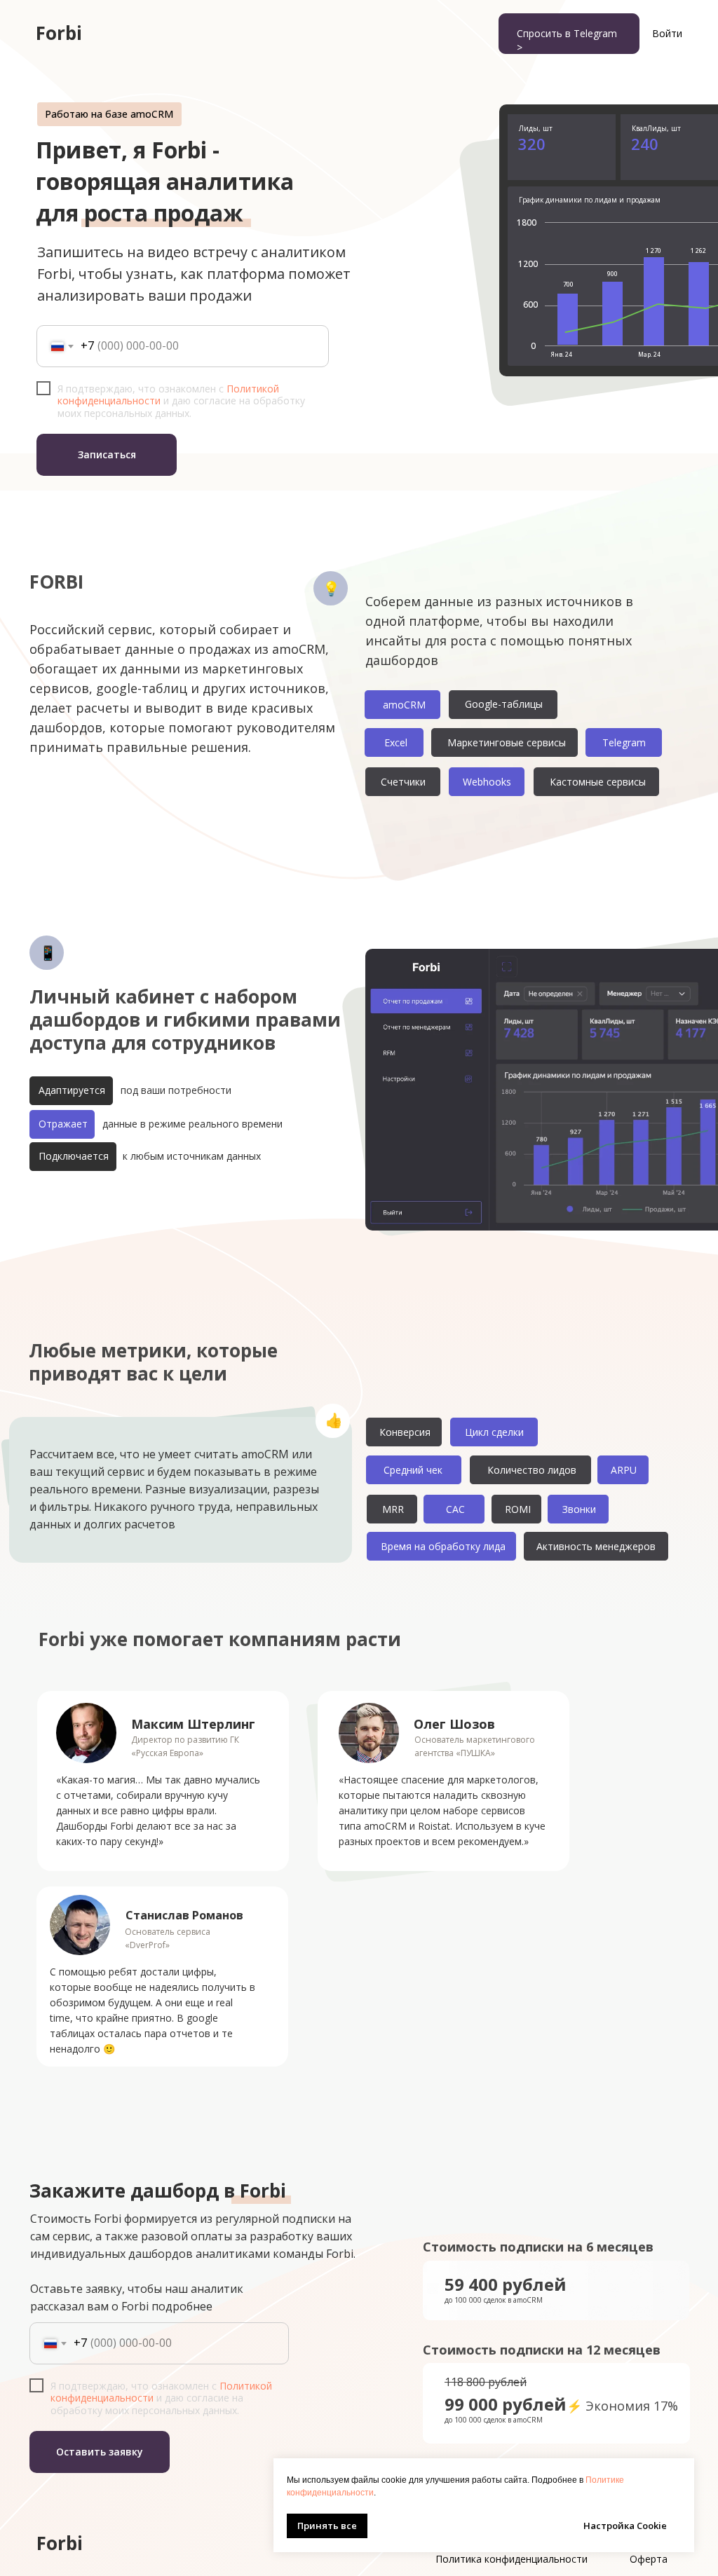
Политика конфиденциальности (512, 2559)
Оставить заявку (100, 2452)
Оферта (649, 2559)
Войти (667, 33)
